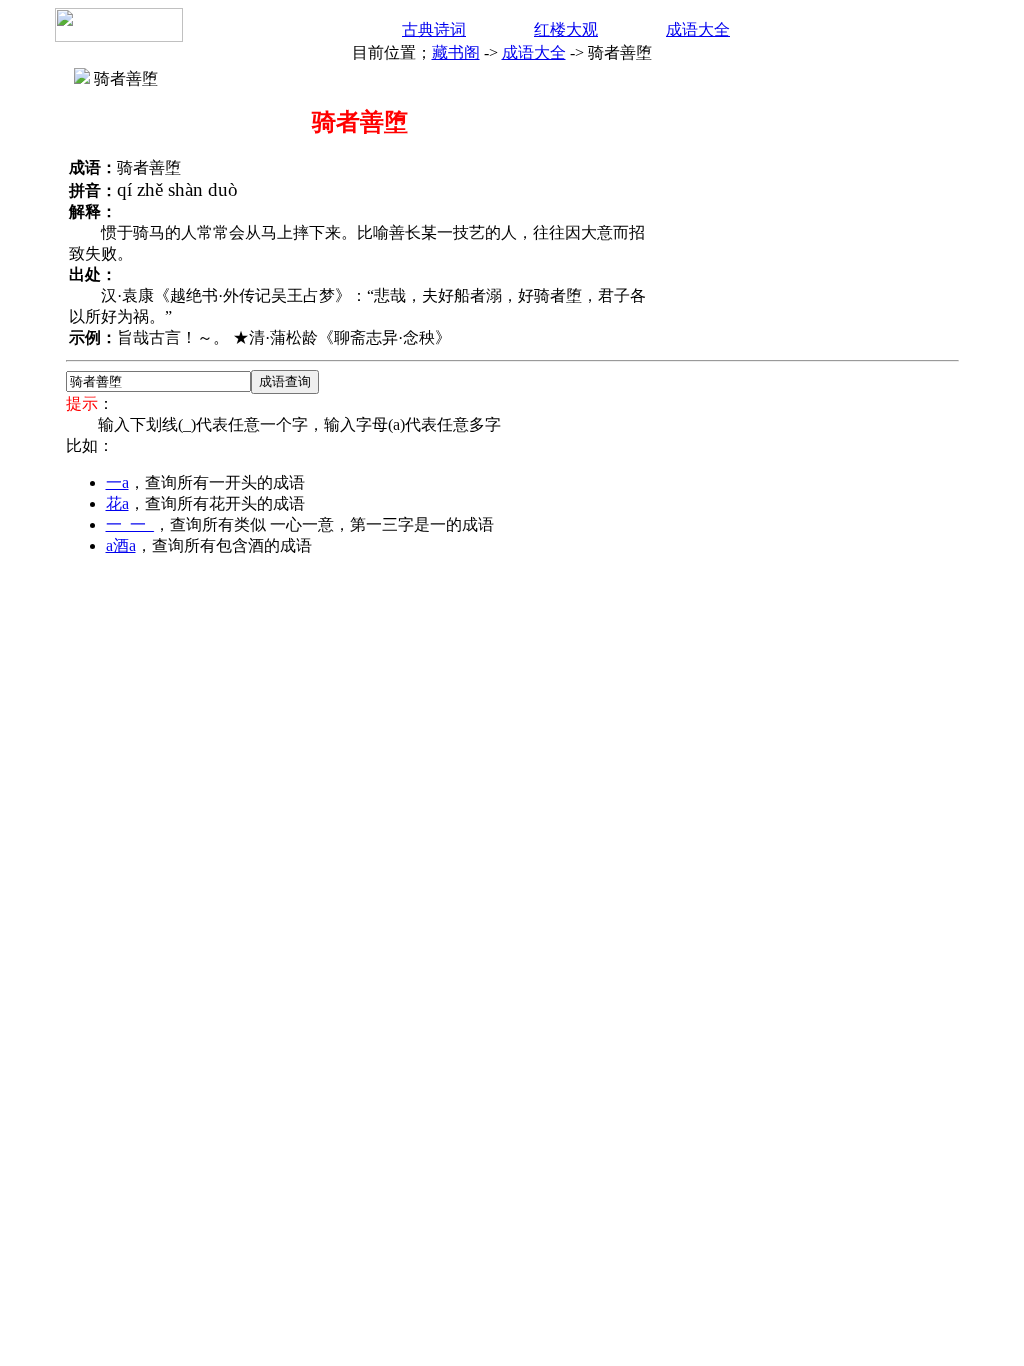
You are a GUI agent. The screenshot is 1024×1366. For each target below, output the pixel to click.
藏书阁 (456, 52)
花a (117, 503)
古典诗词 (434, 29)
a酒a (121, 545)
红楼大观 (566, 29)
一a (117, 482)
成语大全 (698, 29)
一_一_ (130, 524)
